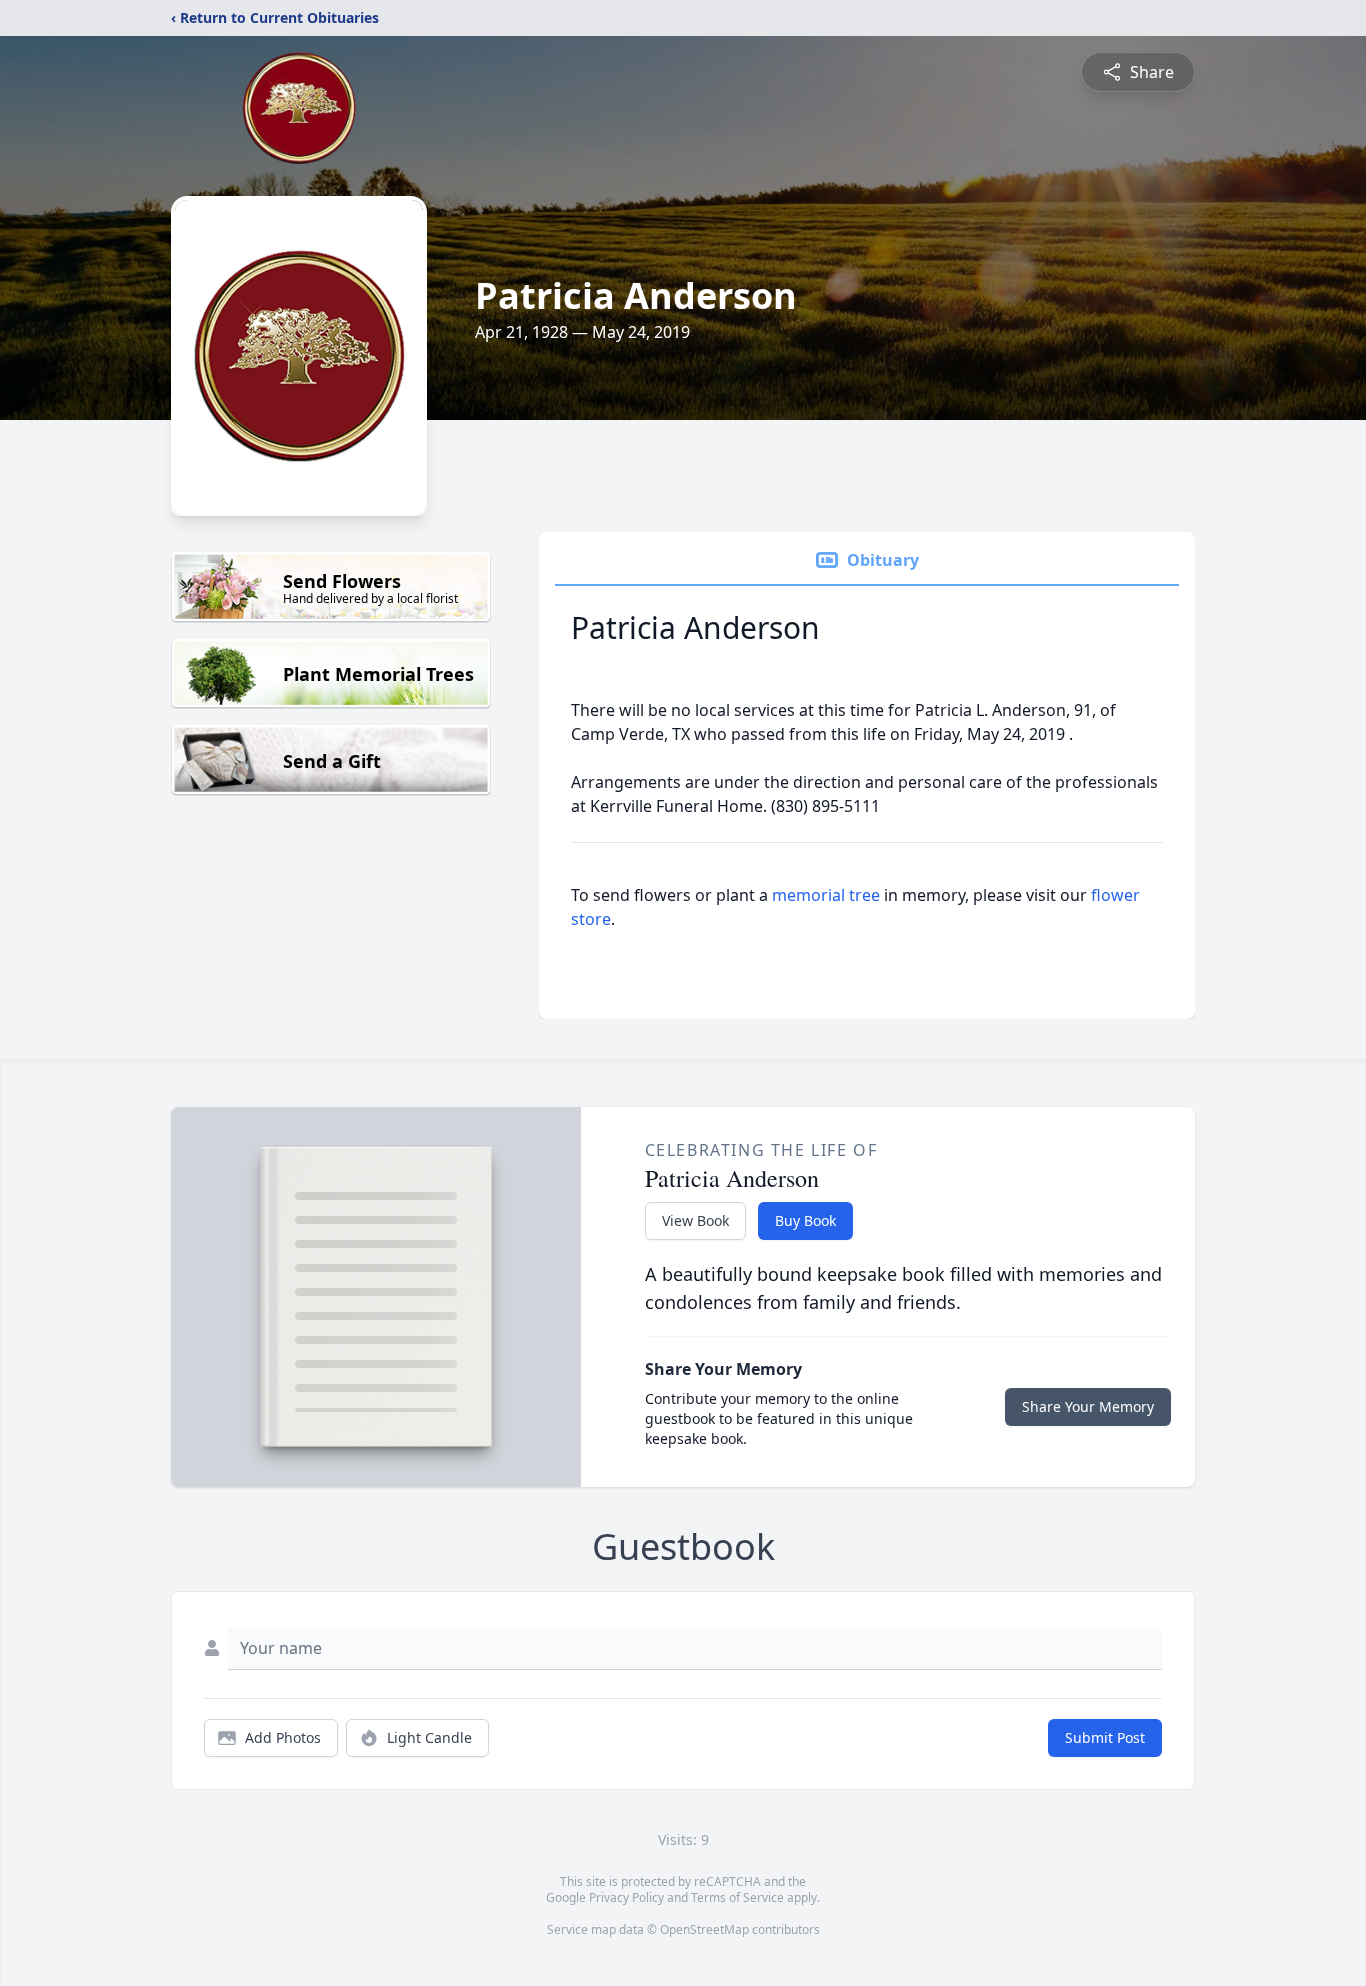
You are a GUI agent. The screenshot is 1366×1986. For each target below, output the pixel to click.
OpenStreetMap (704, 1929)
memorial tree (826, 895)
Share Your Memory (1088, 1406)
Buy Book (805, 1220)
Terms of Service (737, 1897)
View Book (695, 1220)
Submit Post (1105, 1737)
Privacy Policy (626, 1897)
